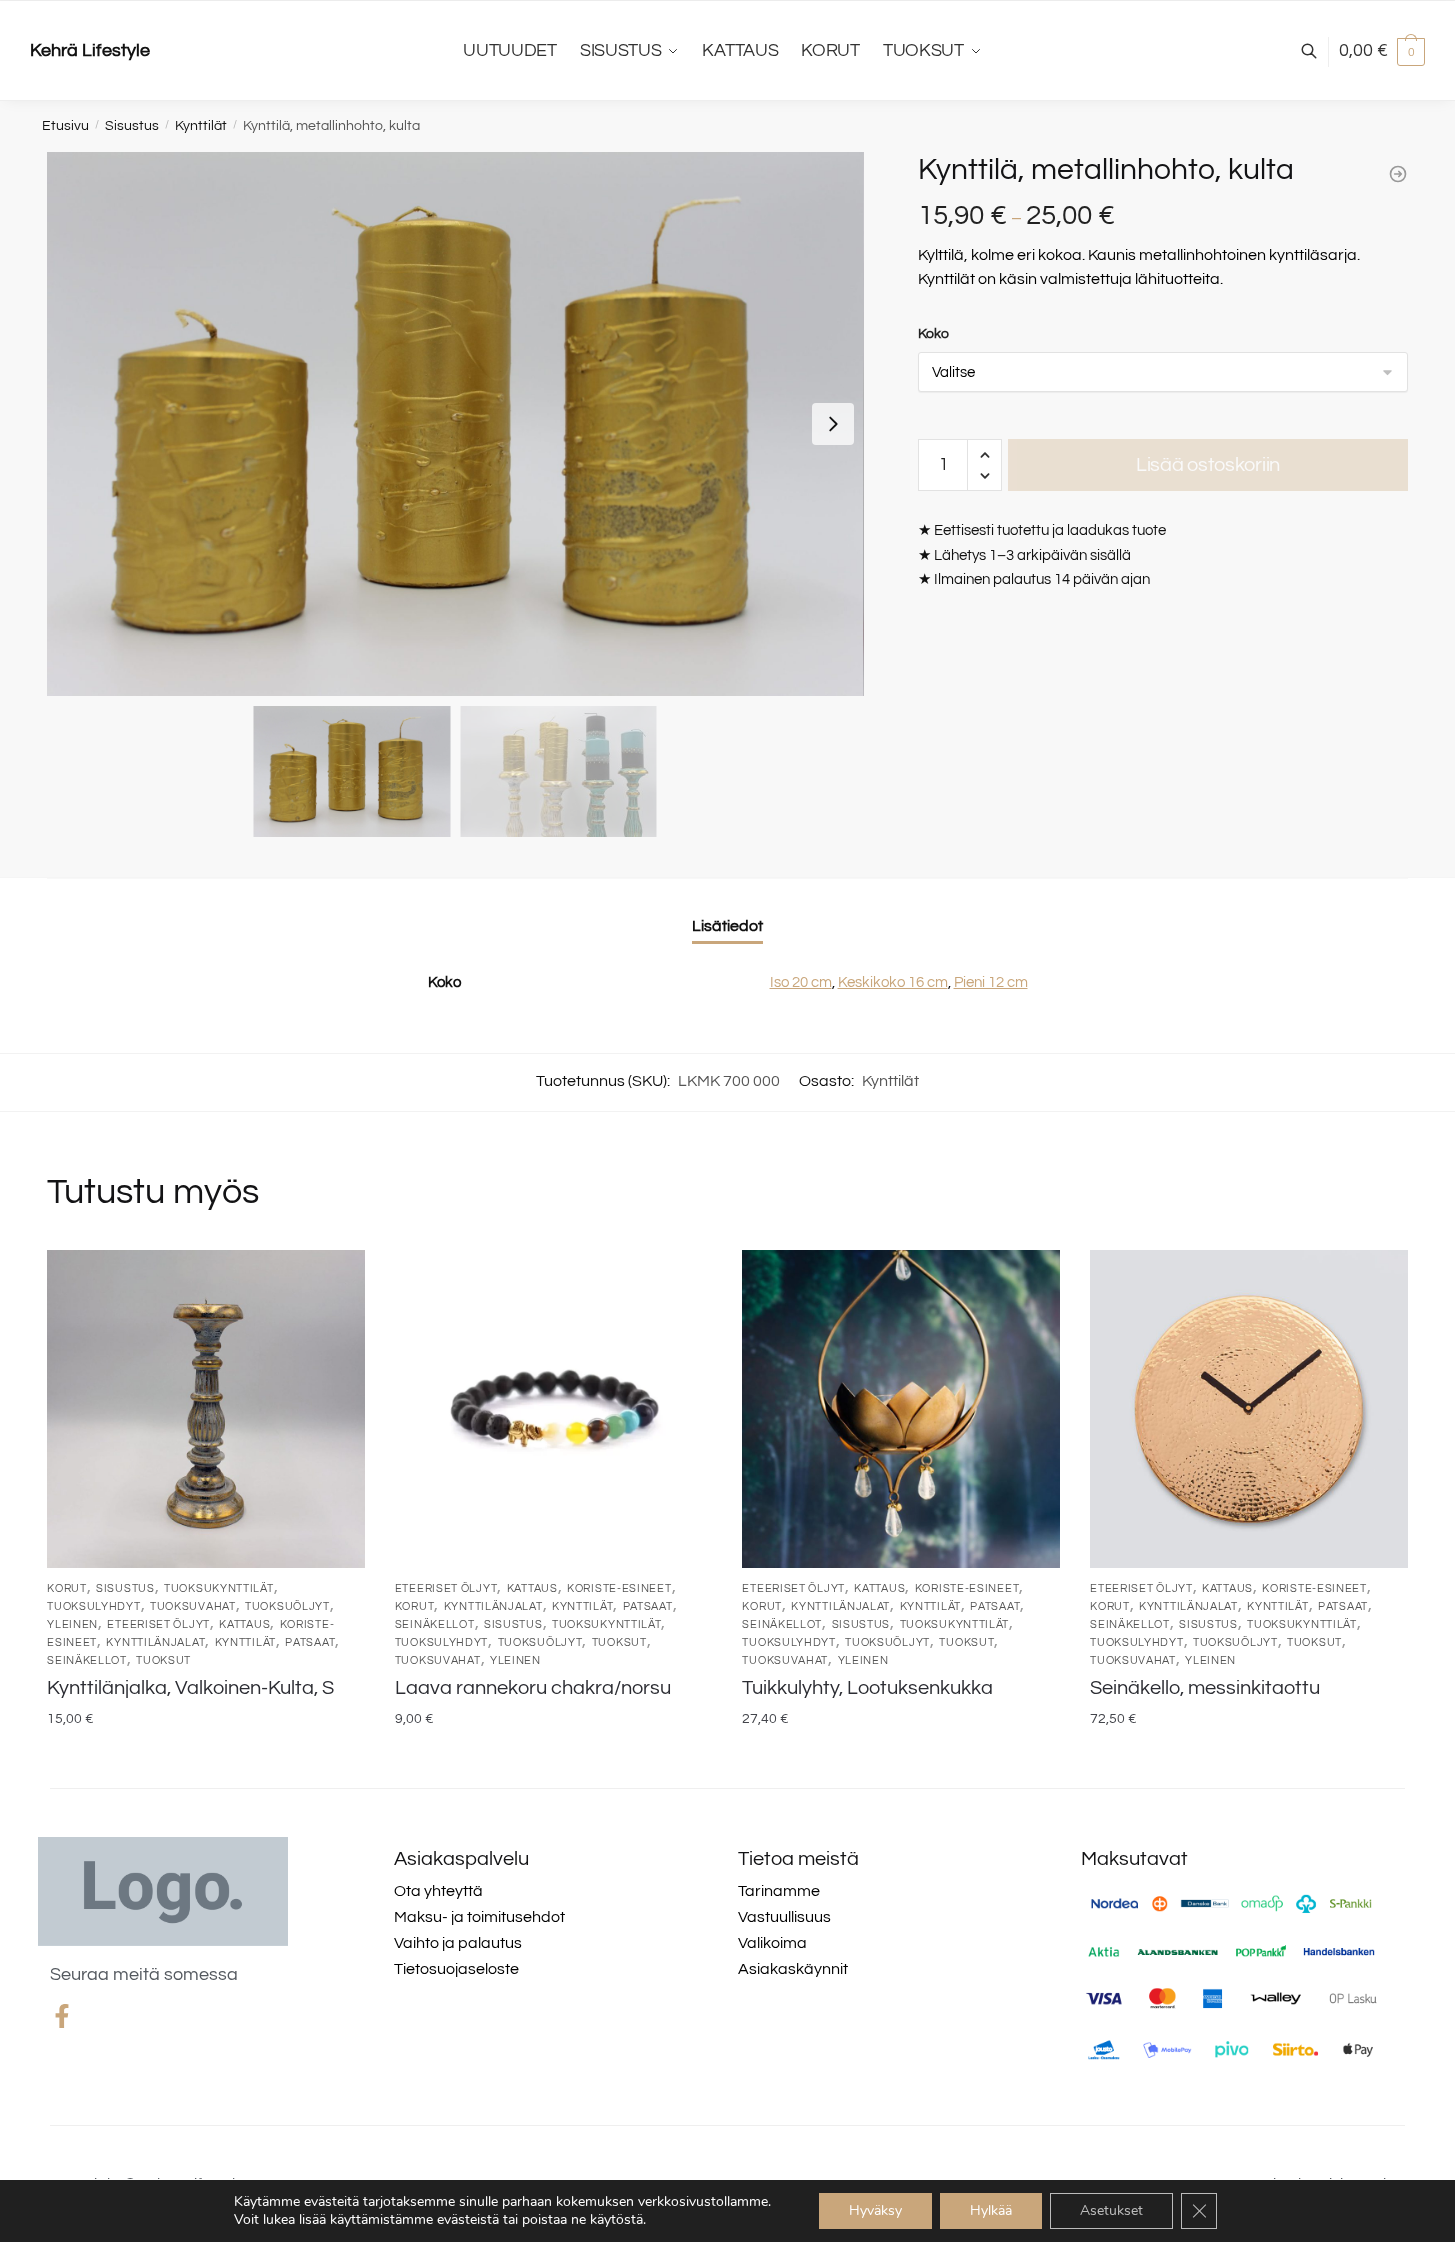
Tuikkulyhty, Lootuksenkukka (867, 1688)
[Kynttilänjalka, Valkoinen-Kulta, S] (206, 1409)
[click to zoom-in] (455, 424)
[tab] (727, 910)
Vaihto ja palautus (458, 1943)
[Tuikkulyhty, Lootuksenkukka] (901, 1409)
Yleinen (72, 1624)
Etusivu (65, 126)
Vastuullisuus (784, 1917)
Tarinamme (779, 1891)
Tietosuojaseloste (456, 1969)
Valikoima (772, 1943)
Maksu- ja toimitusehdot (479, 1917)
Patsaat (310, 1642)
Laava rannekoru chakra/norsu (533, 1688)
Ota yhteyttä (438, 1891)
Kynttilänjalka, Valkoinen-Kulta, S (190, 1688)
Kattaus (244, 1624)
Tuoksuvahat (193, 1606)
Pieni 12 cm (991, 982)
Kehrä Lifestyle (90, 50)
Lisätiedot (727, 926)
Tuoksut (163, 1660)
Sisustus (132, 126)
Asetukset (1111, 2210)
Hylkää (991, 2210)
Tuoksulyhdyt (93, 1606)
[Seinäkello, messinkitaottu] (1249, 1409)
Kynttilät (201, 126)
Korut (67, 1588)
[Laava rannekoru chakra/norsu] (554, 1409)
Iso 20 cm (801, 982)
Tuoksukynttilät (219, 1588)
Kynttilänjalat (155, 1642)
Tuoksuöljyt (287, 1606)
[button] (833, 424)
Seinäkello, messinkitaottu (1205, 1688)
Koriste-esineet (619, 1588)
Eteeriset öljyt (158, 1624)
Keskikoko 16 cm (893, 982)
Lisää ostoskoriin (1208, 465)
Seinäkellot (87, 1660)
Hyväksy (875, 2210)
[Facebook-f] (62, 2016)
